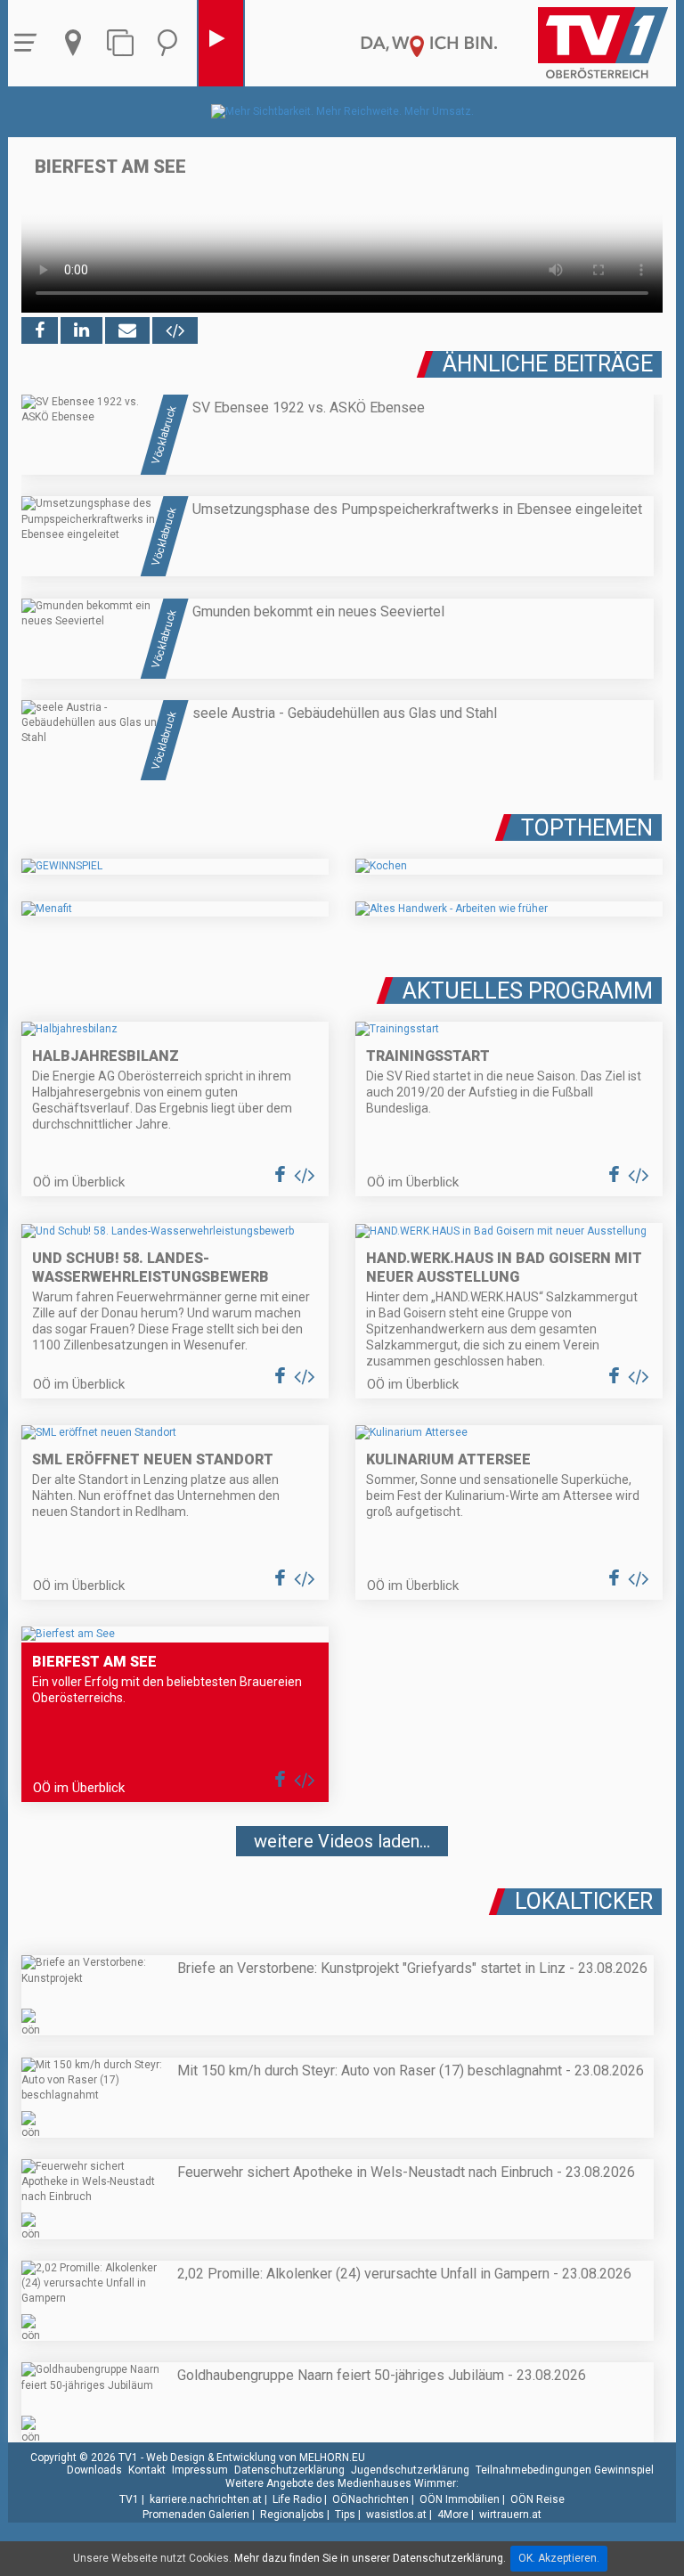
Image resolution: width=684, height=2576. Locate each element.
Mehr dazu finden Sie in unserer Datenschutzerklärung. (370, 2558)
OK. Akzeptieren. (559, 2558)
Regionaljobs (292, 2515)
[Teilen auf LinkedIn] (81, 330)
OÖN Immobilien (460, 2499)
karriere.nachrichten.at (206, 2499)
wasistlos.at (396, 2515)
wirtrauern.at (510, 2515)
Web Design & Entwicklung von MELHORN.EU (256, 2458)
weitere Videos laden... (342, 1841)
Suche (172, 43)
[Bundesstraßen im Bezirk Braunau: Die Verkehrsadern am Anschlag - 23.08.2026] (342, 1894)
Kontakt (147, 2470)
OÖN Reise (537, 2499)
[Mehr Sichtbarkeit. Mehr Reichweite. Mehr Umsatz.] (342, 111)
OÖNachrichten (370, 2499)
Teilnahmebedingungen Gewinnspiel (565, 2470)
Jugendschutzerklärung (410, 2470)
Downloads (94, 2470)
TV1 (129, 2499)
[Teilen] (127, 330)
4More (453, 2515)
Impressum (200, 2470)
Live (221, 43)
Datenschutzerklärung (289, 2470)
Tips (345, 2515)
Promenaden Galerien (196, 2515)
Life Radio (297, 2499)
